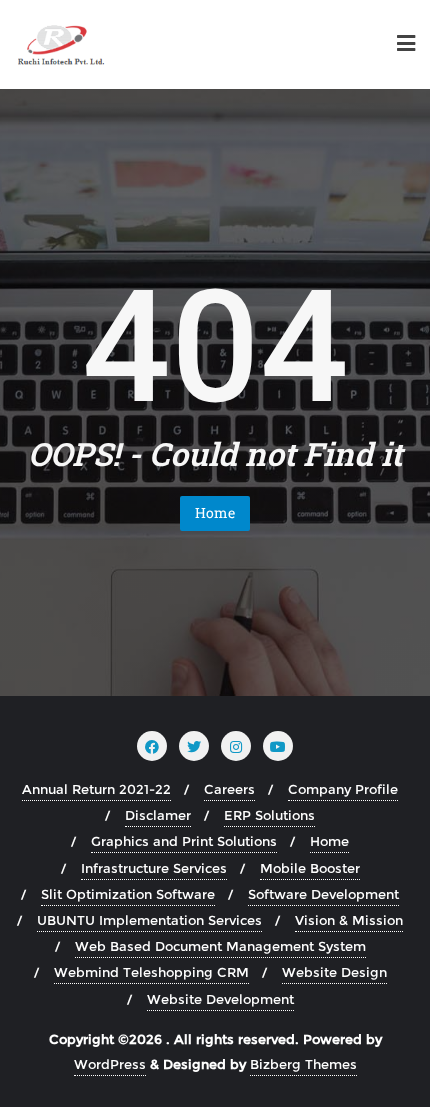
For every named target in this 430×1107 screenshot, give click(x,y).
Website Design (334, 972)
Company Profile (343, 789)
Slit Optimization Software (128, 894)
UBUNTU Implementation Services (149, 920)
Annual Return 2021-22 (96, 789)
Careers (229, 789)
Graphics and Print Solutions (184, 841)
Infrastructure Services (154, 868)
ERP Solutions (269, 815)
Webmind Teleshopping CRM (151, 972)
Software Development (323, 894)
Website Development (220, 999)
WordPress (110, 1064)
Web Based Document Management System (220, 946)
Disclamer (158, 815)
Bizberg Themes (303, 1064)
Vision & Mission (349, 920)
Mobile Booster (310, 868)
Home (215, 512)
